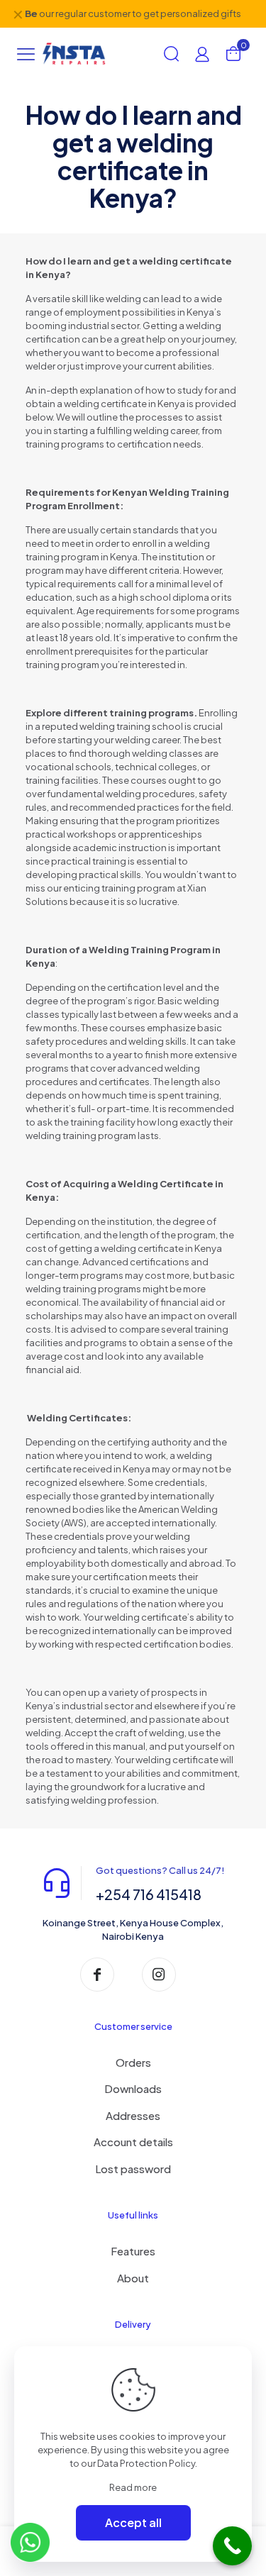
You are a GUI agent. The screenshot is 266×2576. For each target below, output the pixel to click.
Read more (133, 2487)
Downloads (133, 2088)
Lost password (133, 2169)
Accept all (133, 2522)
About (133, 2278)
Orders (133, 2062)
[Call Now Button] (232, 2546)
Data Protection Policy (146, 2463)
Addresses (133, 2115)
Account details (133, 2142)
